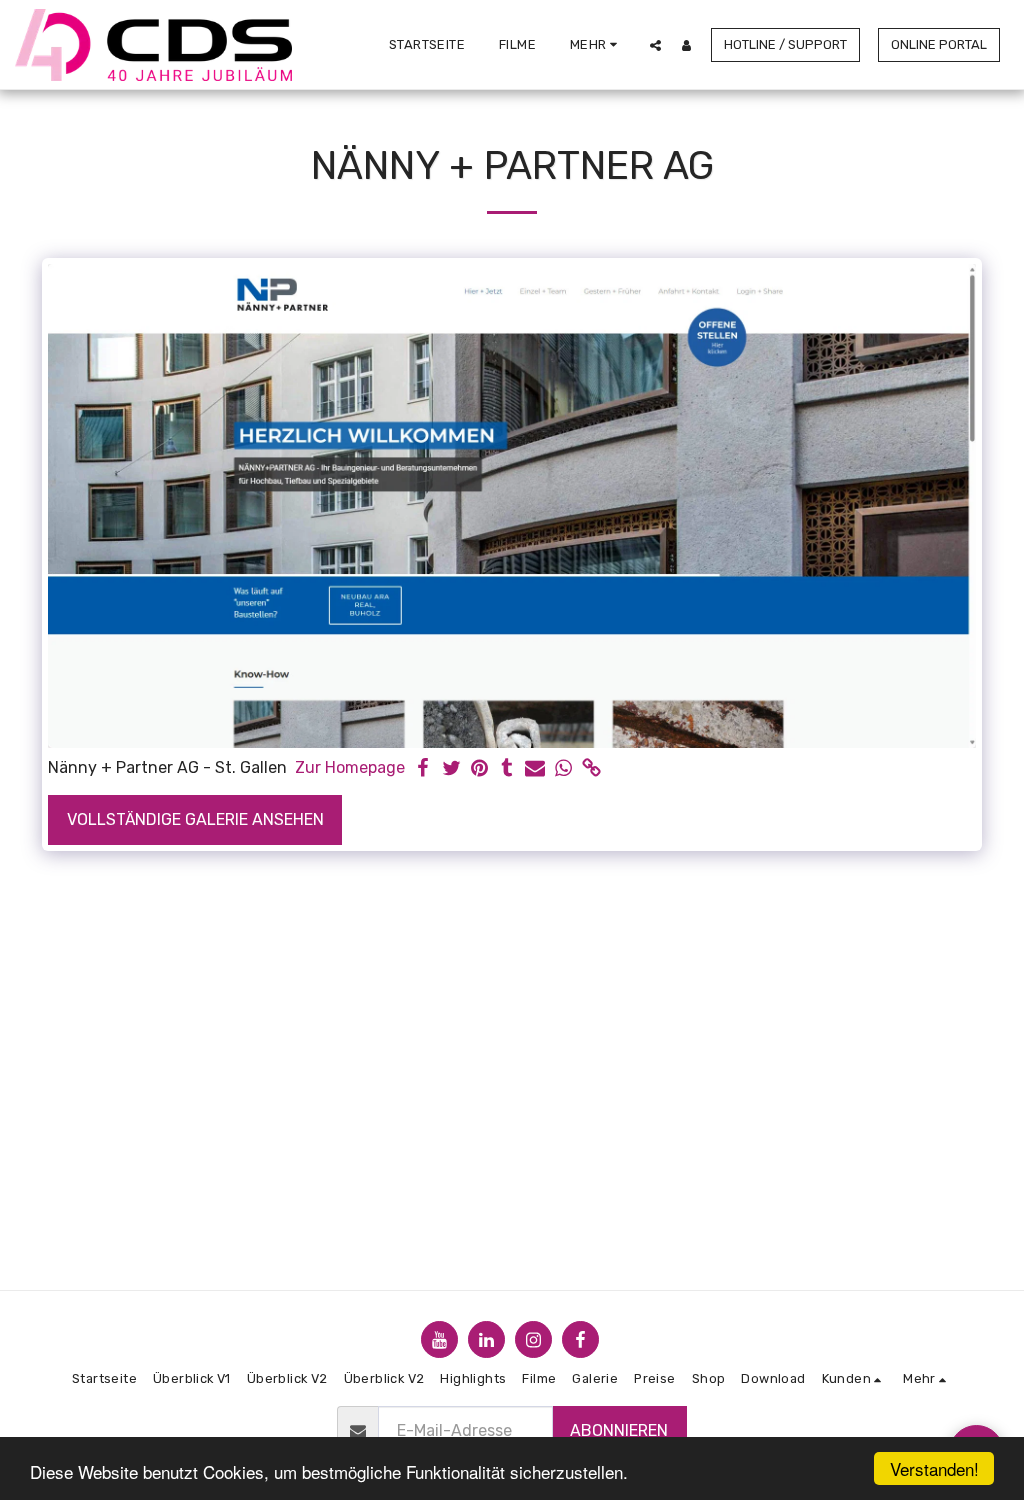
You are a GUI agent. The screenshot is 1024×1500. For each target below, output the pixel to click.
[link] (591, 769)
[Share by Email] (535, 769)
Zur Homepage (350, 767)
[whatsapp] (563, 769)
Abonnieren (619, 1430)
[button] (655, 45)
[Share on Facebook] (423, 769)
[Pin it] (479, 769)
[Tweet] (451, 769)
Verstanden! (934, 1468)
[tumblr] (507, 769)
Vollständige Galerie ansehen (195, 819)
